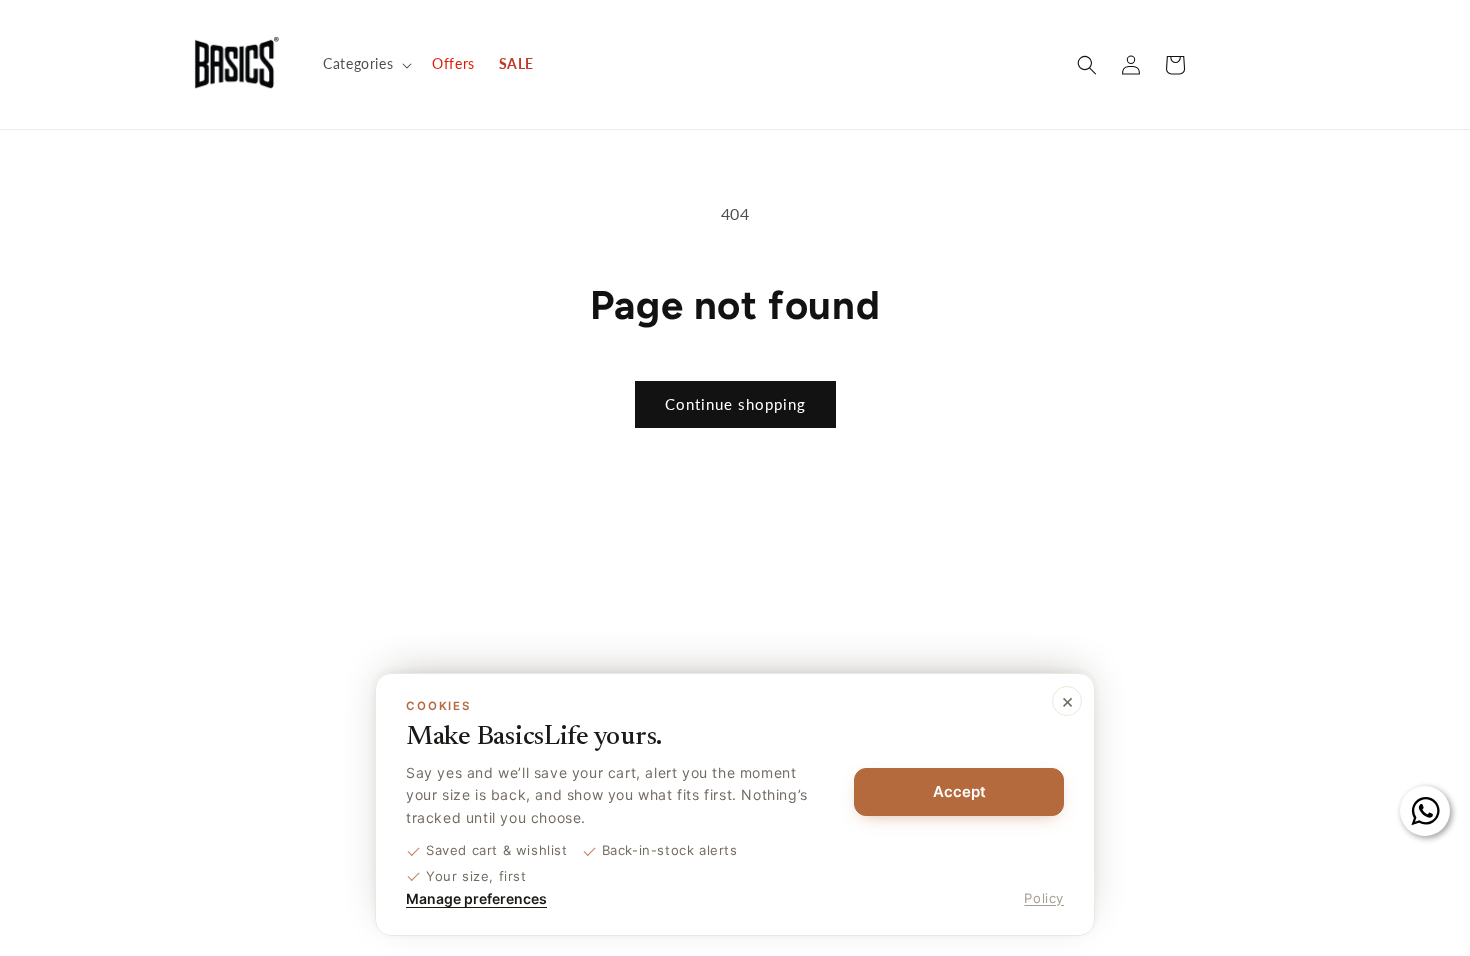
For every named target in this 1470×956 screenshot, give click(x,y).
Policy (1044, 898)
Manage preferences (476, 898)
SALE (516, 63)
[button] (365, 64)
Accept (959, 791)
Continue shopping (735, 404)
